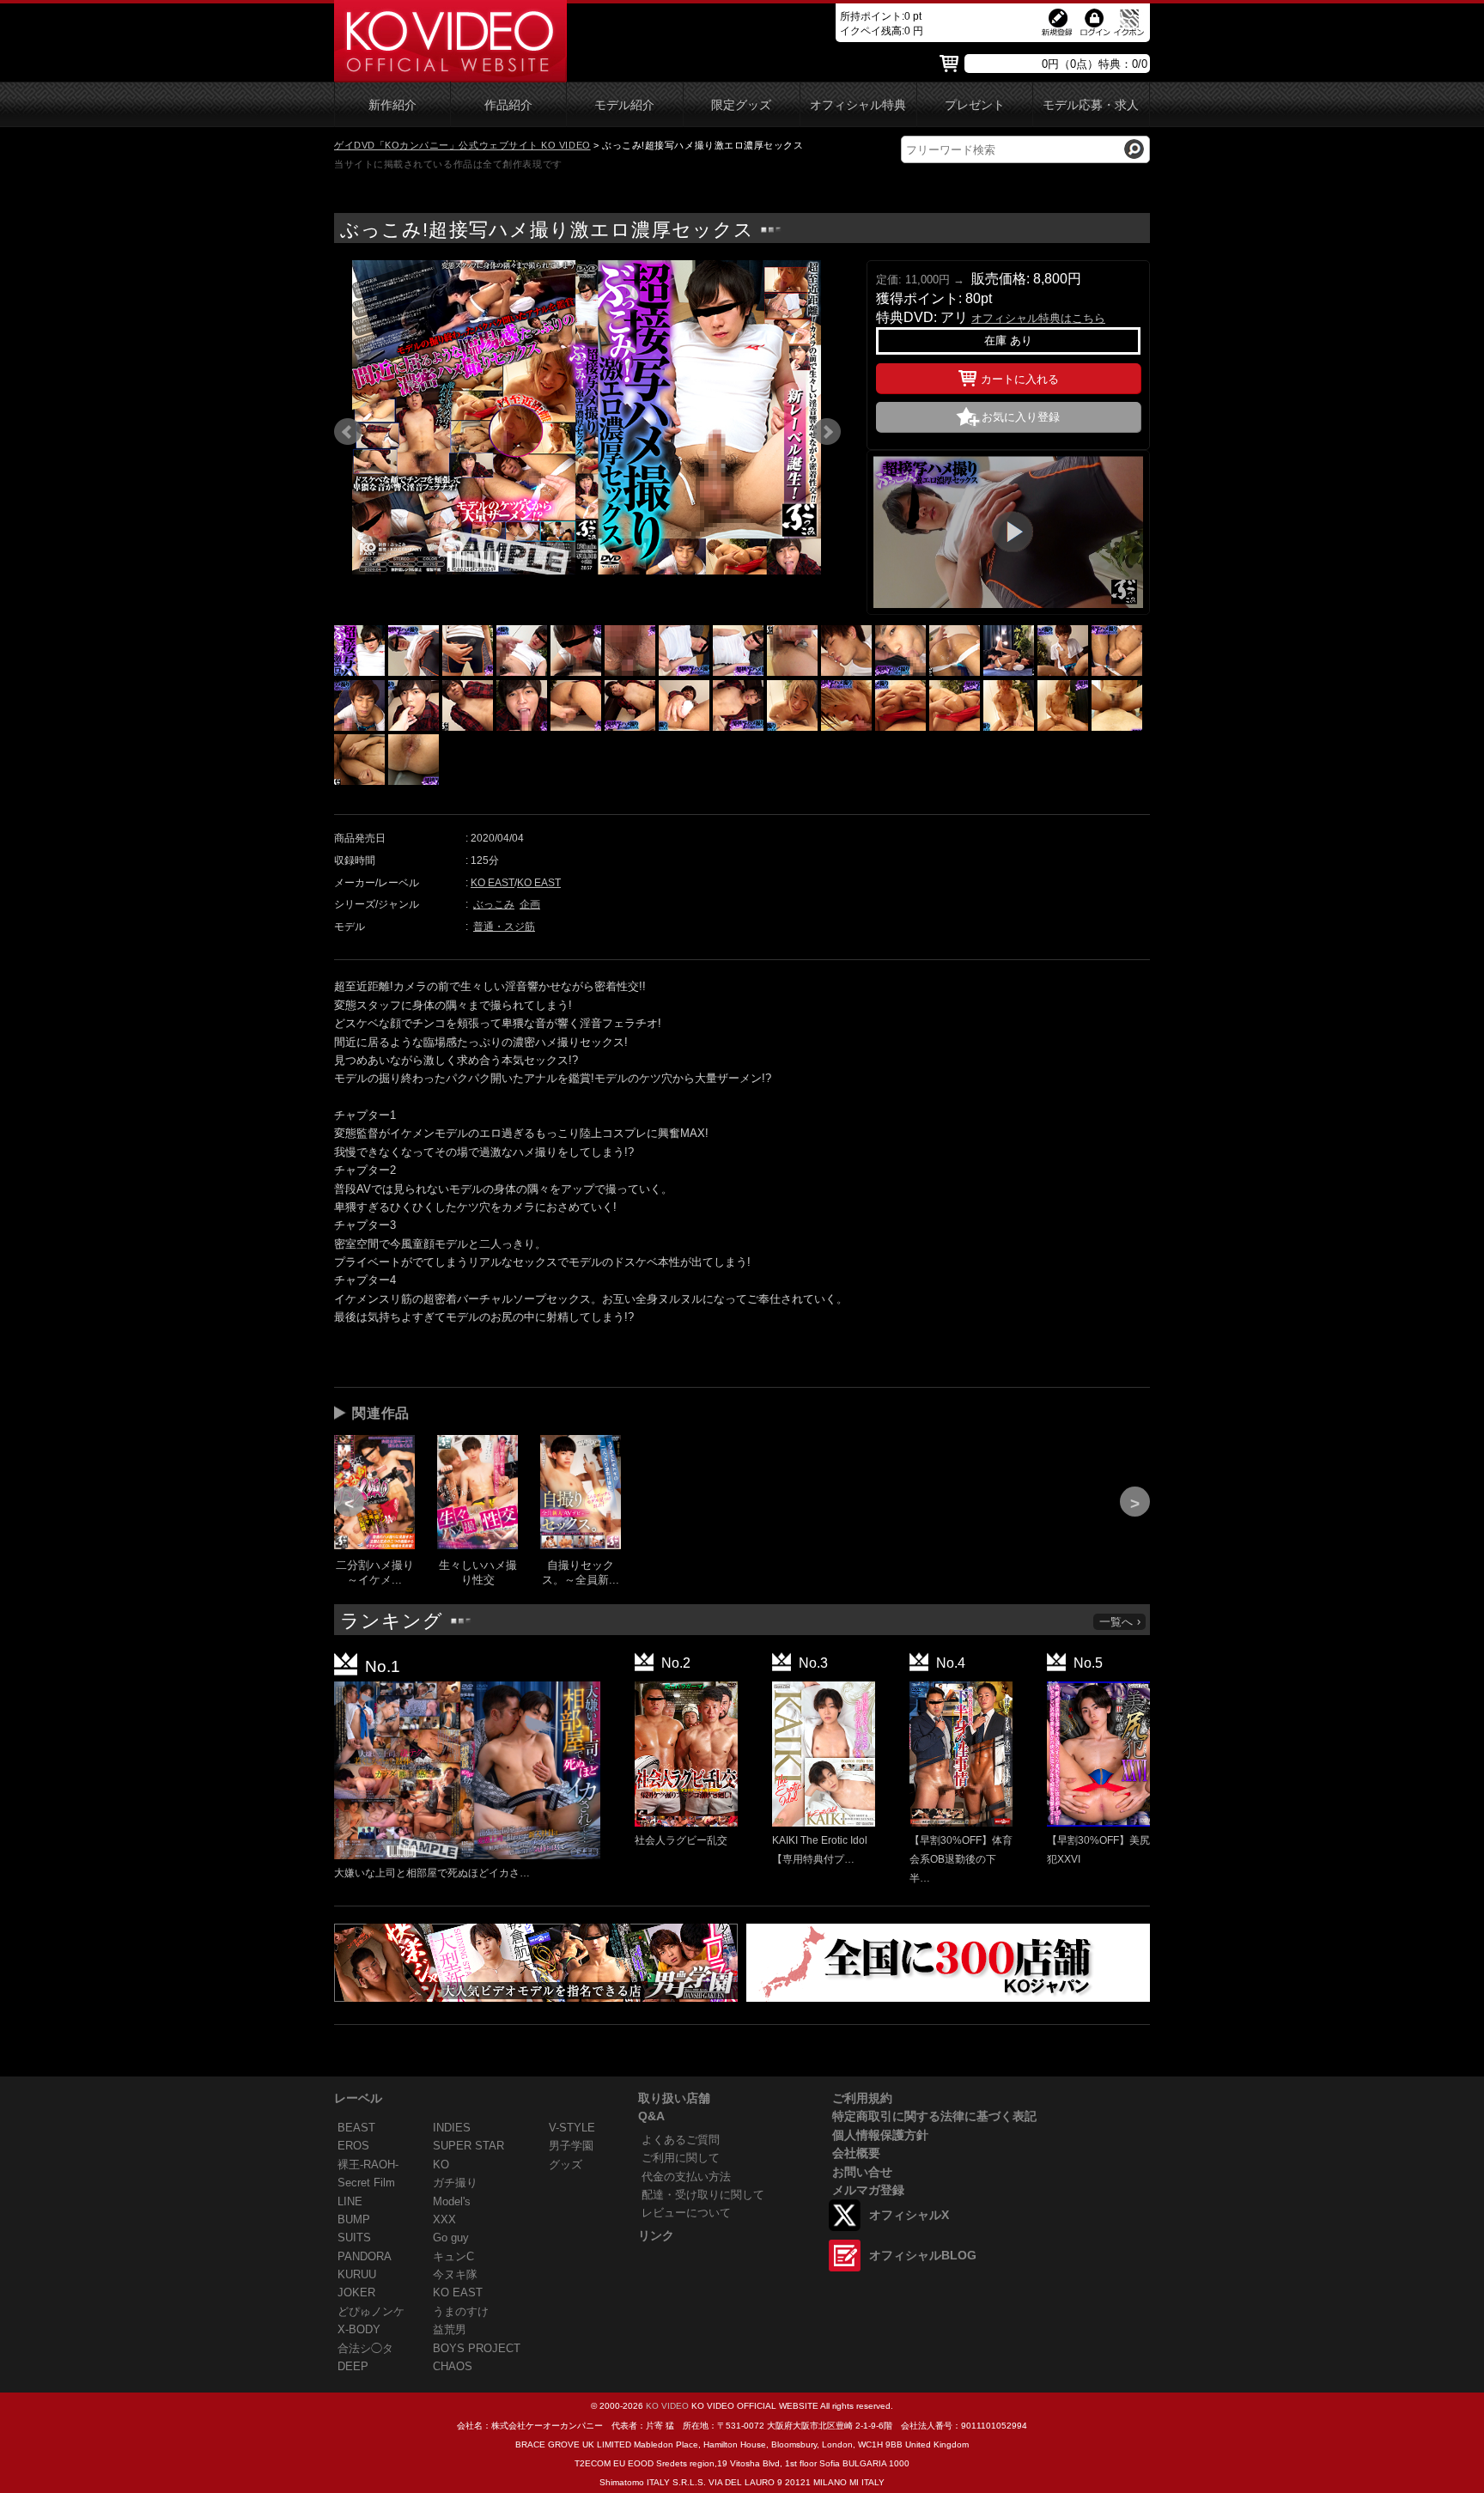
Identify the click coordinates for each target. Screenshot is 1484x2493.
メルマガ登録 (868, 2190)
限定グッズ (741, 105)
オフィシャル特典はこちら (1038, 318)
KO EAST (493, 883)
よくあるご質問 (681, 2140)
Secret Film (366, 2183)
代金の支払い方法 (686, 2177)
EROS (353, 2146)
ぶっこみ (494, 904)
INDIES (452, 2128)
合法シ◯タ (365, 2348)
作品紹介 (508, 105)
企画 (530, 904)
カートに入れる (1020, 379)
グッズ (566, 2165)
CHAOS (453, 2366)
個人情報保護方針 (880, 2135)
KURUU (357, 2274)
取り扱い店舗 (674, 2098)
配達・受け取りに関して (703, 2195)
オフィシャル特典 (858, 105)
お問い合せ (862, 2172)
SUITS (354, 2238)
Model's (452, 2201)
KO (441, 2165)
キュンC (453, 2256)
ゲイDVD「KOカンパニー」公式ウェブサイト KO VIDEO (462, 145)
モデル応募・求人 (1091, 105)
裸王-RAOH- (368, 2165)
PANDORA (365, 2256)
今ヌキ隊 (455, 2274)
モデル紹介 (624, 105)
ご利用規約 (862, 2098)
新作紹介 (392, 105)
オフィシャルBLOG (923, 2255)
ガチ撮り (455, 2183)
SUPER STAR (468, 2146)
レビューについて (686, 2213)
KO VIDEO (667, 2406)
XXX (444, 2219)
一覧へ (1116, 1622)
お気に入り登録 (1021, 417)
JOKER (356, 2292)
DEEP (353, 2366)
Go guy (451, 2238)
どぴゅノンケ (371, 2311)
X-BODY (359, 2329)
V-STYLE (572, 2128)
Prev (348, 432)
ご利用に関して (681, 2158)
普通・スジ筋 (504, 927)
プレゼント (975, 105)
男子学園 (571, 2146)
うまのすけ (461, 2311)
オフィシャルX (909, 2215)
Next (827, 432)
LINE (350, 2201)
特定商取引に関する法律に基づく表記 (934, 2116)
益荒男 (450, 2329)
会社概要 (856, 2153)
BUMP (354, 2219)
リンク (656, 2235)
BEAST (356, 2128)
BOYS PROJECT (477, 2348)
